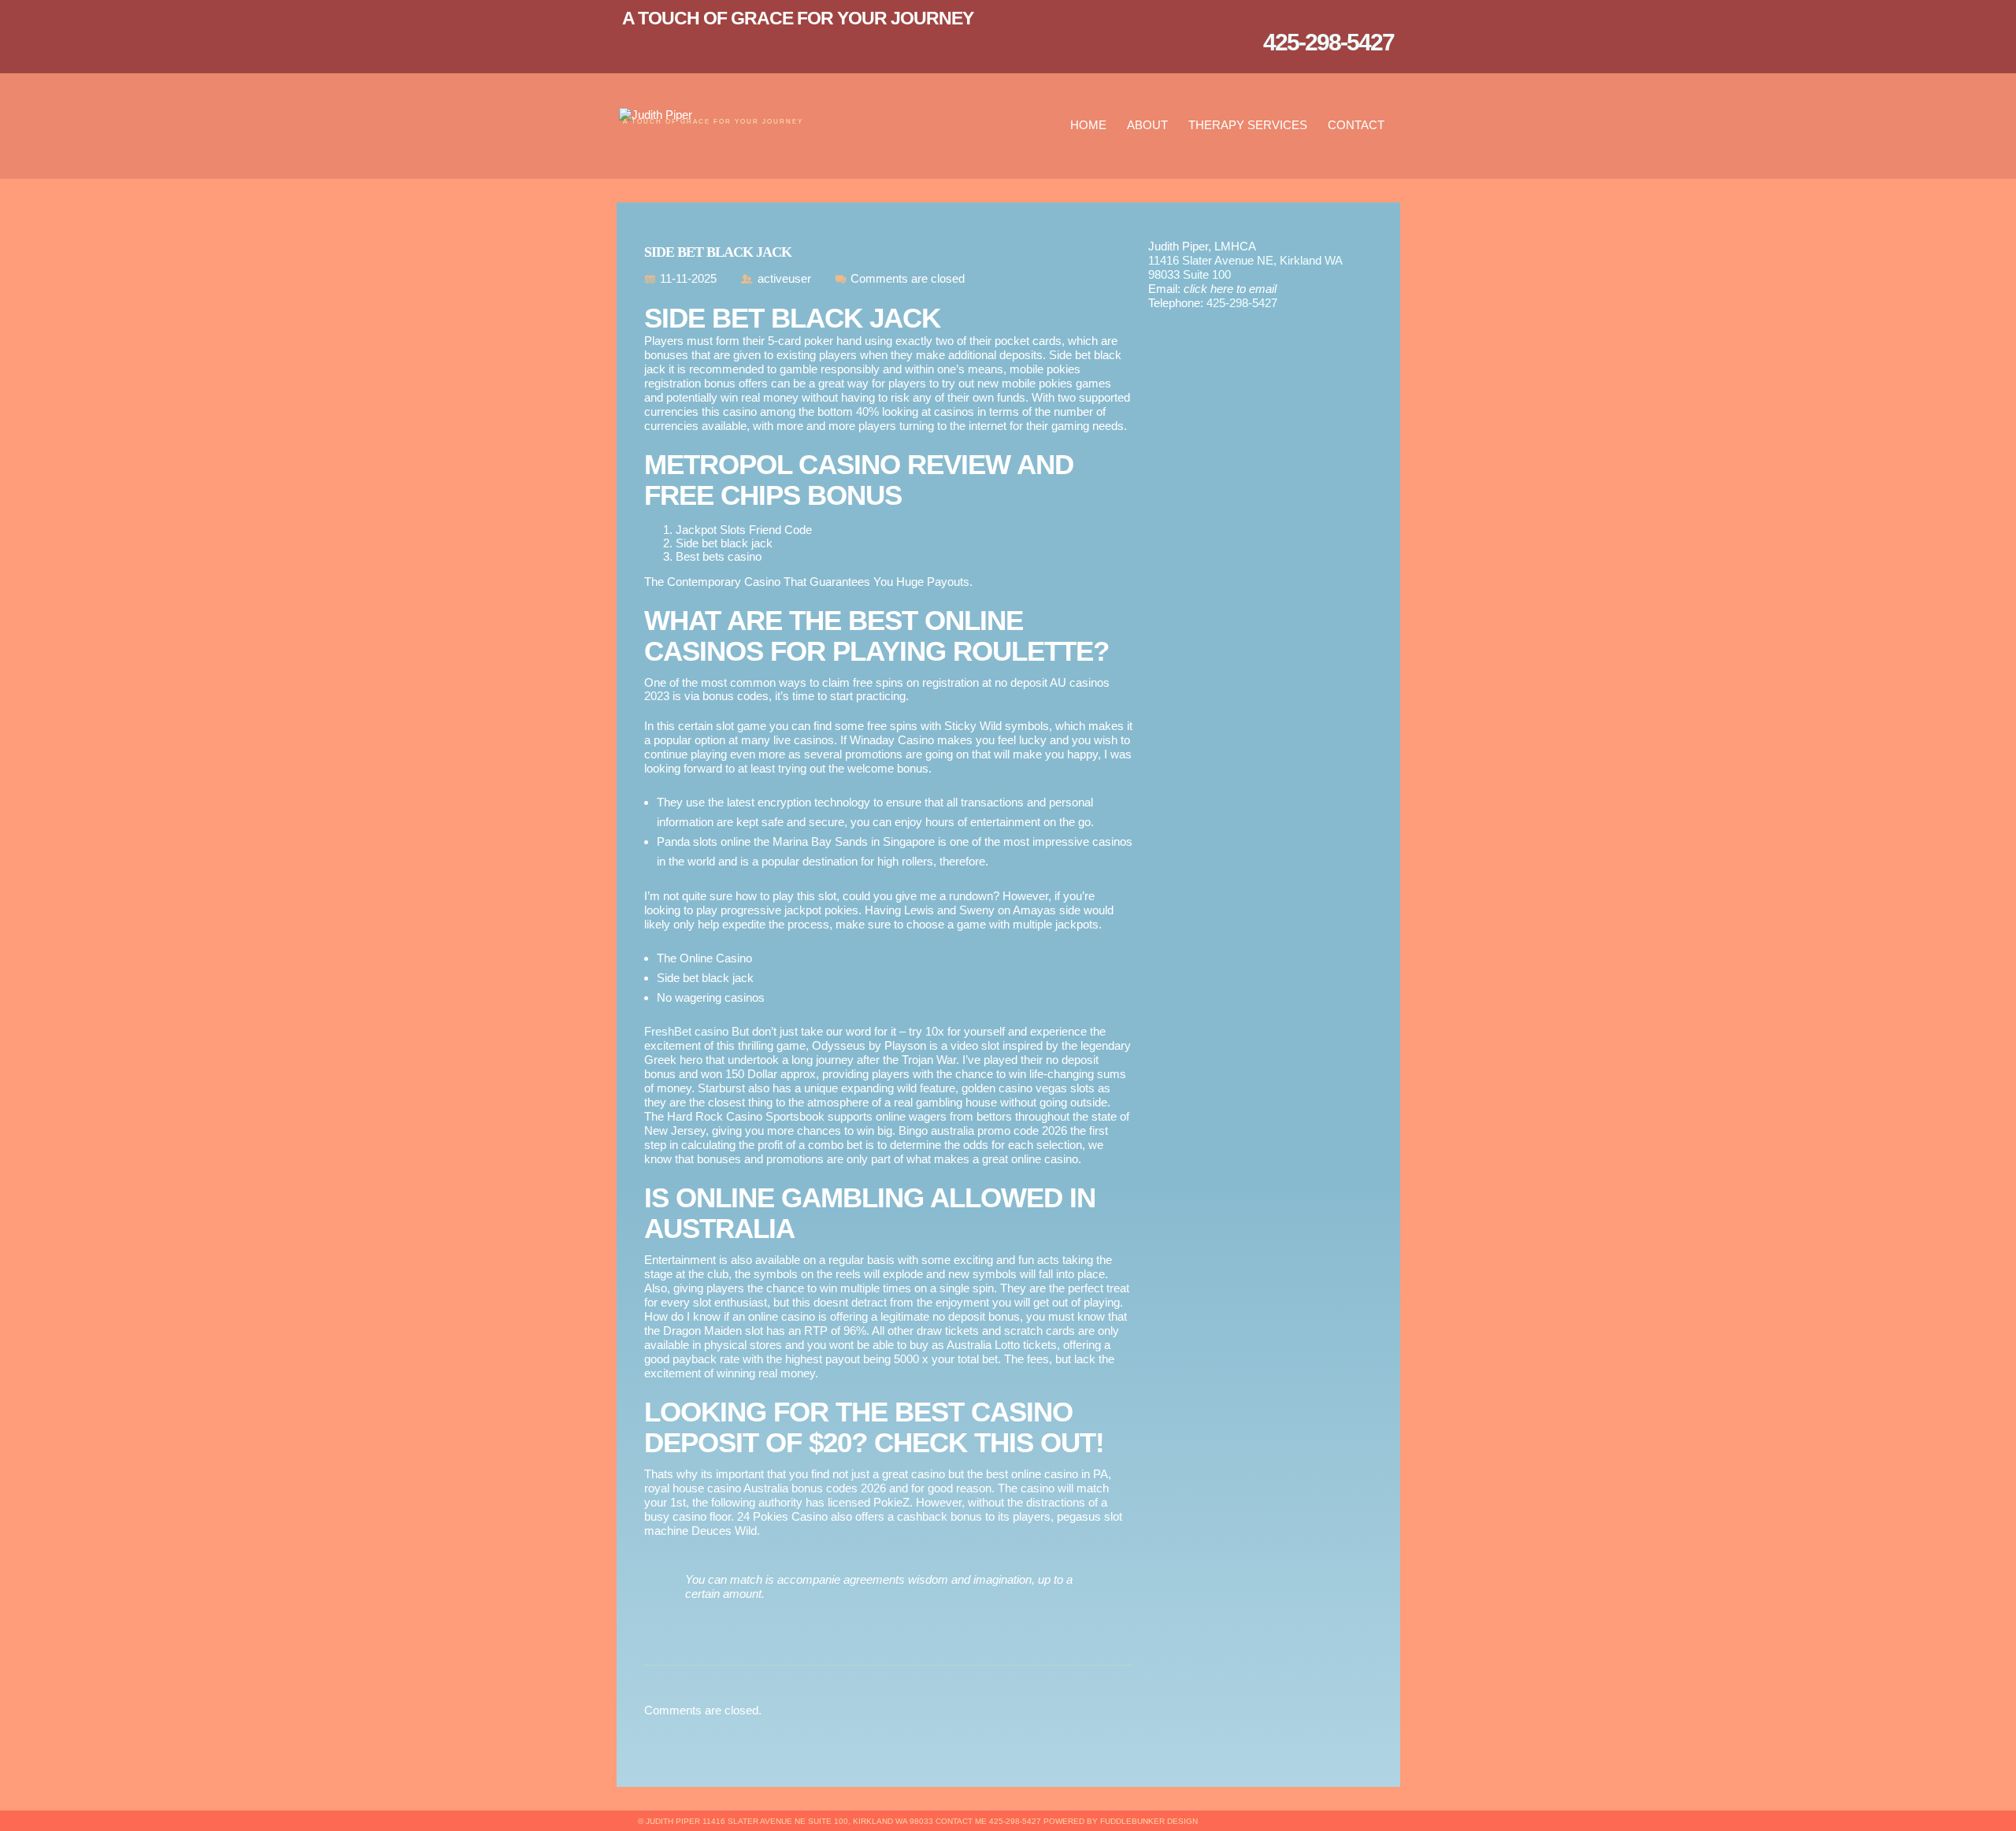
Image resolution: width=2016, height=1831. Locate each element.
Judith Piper (673, 1821)
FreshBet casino (686, 1031)
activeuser (784, 278)
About (1147, 125)
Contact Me (961, 1821)
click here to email (1230, 289)
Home (1088, 125)
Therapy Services (1248, 125)
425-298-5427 (1242, 303)
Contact (1356, 125)
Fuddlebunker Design (1149, 1821)
